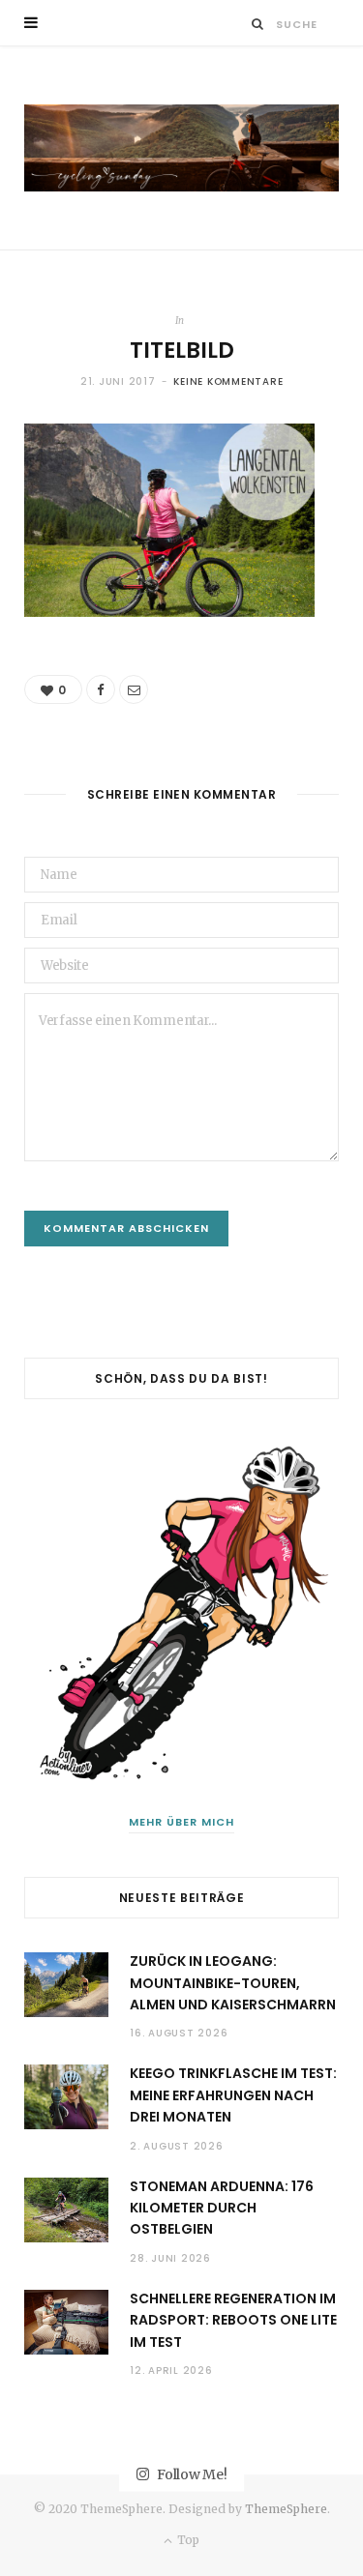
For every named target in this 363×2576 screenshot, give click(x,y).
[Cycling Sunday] (181, 148)
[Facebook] (101, 689)
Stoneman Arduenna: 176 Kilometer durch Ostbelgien (222, 2208)
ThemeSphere (286, 2509)
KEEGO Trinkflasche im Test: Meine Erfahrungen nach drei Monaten (233, 2095)
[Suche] (258, 24)
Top (187, 2540)
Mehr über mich (181, 1822)
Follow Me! (190, 2474)
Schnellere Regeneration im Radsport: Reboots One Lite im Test (233, 2320)
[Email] (134, 689)
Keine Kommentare (228, 381)
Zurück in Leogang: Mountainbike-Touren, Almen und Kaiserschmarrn (233, 1983)
